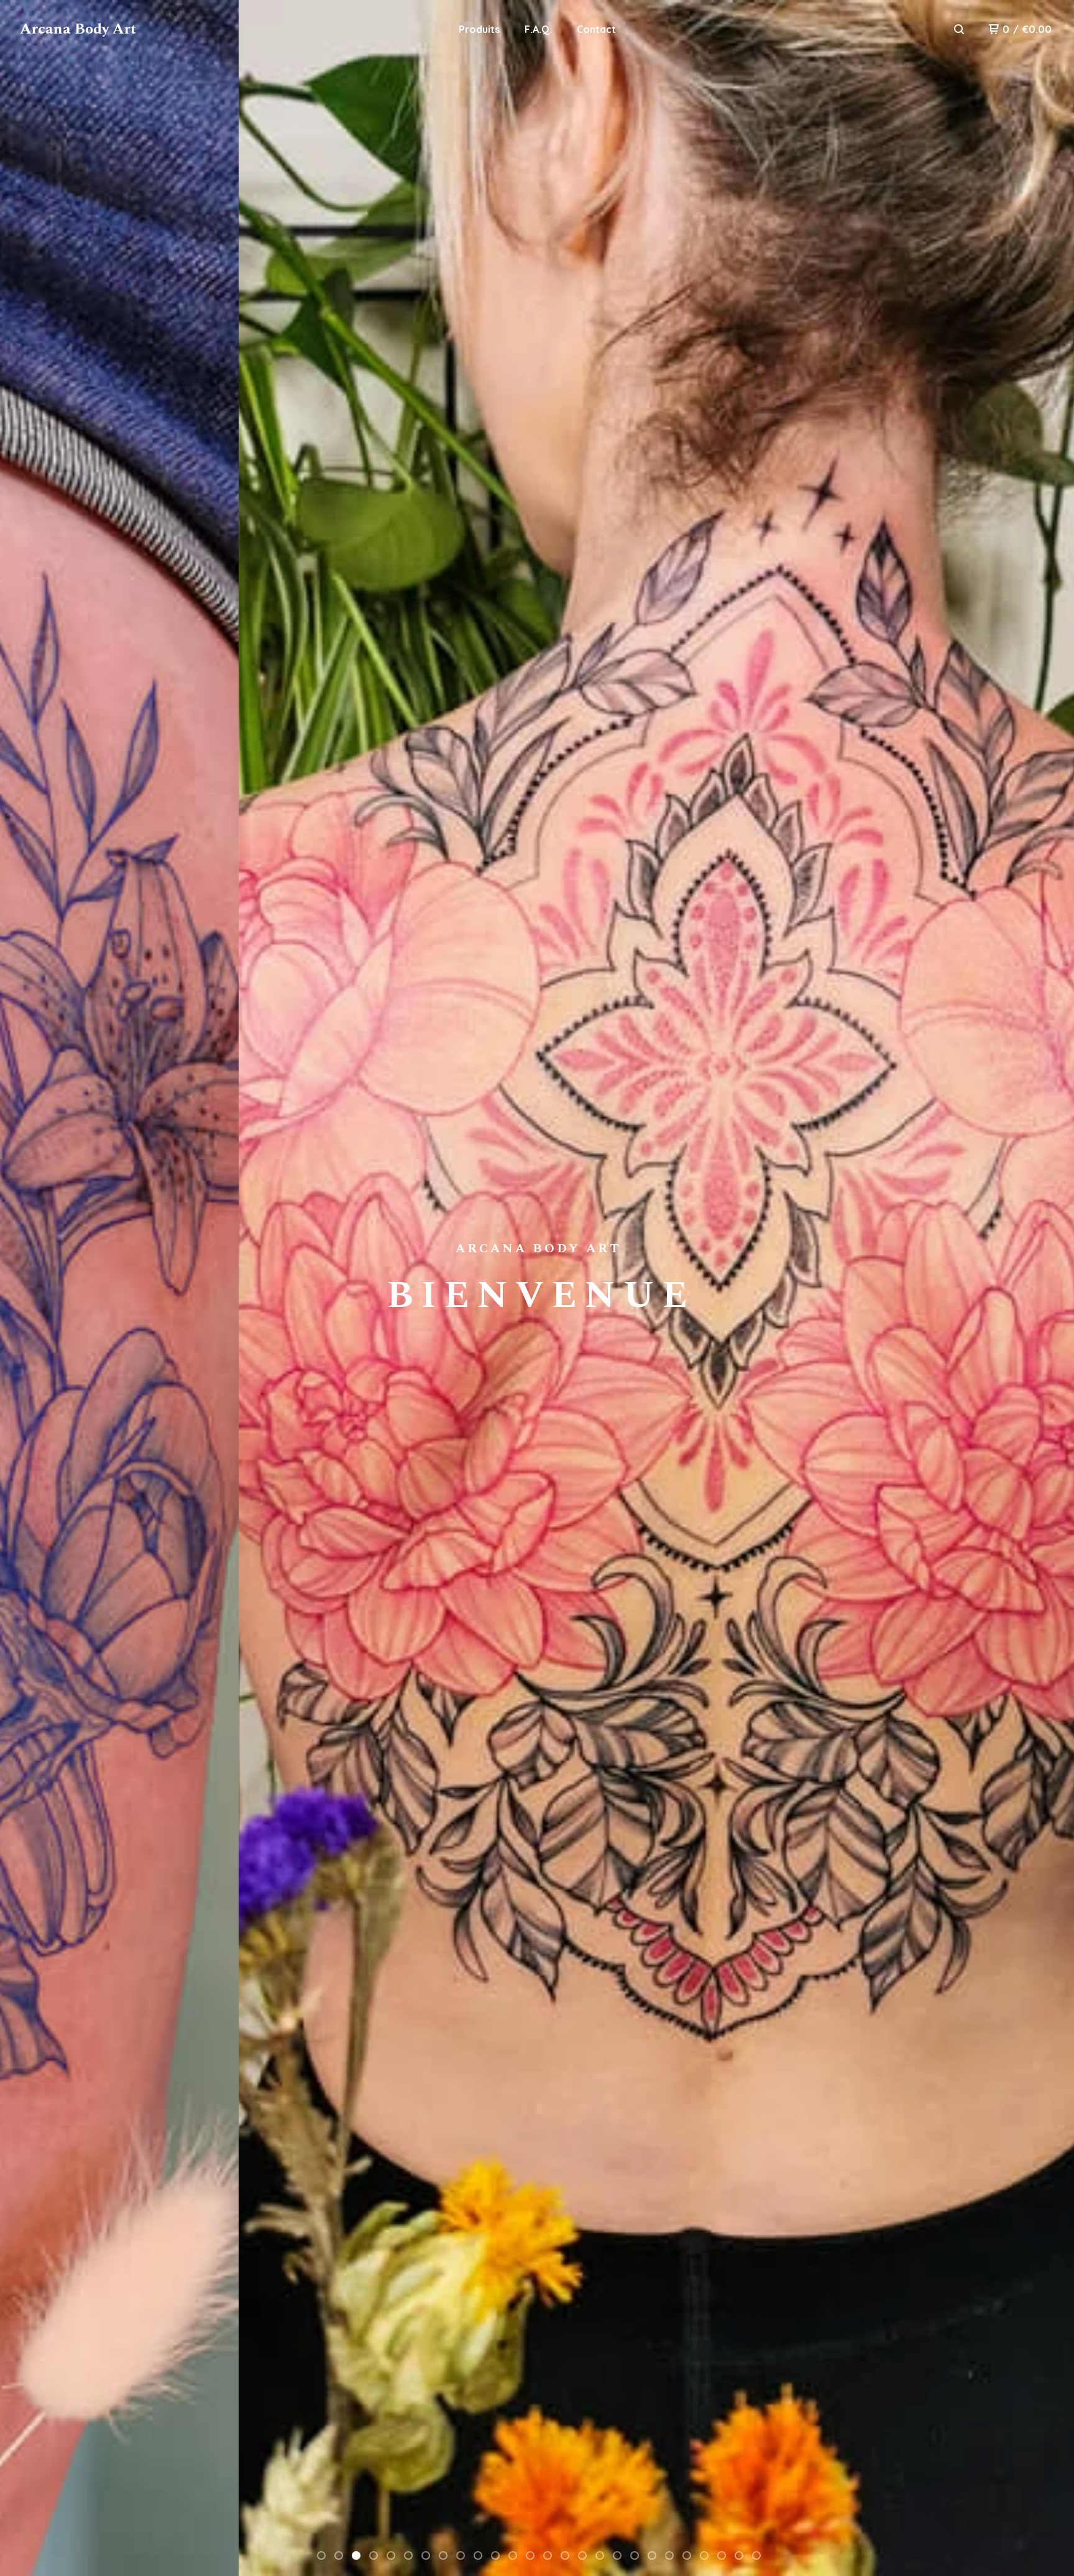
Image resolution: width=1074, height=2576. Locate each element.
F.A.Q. (538, 29)
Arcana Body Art (78, 29)
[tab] (321, 2555)
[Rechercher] (959, 29)
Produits (479, 29)
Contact (596, 29)
